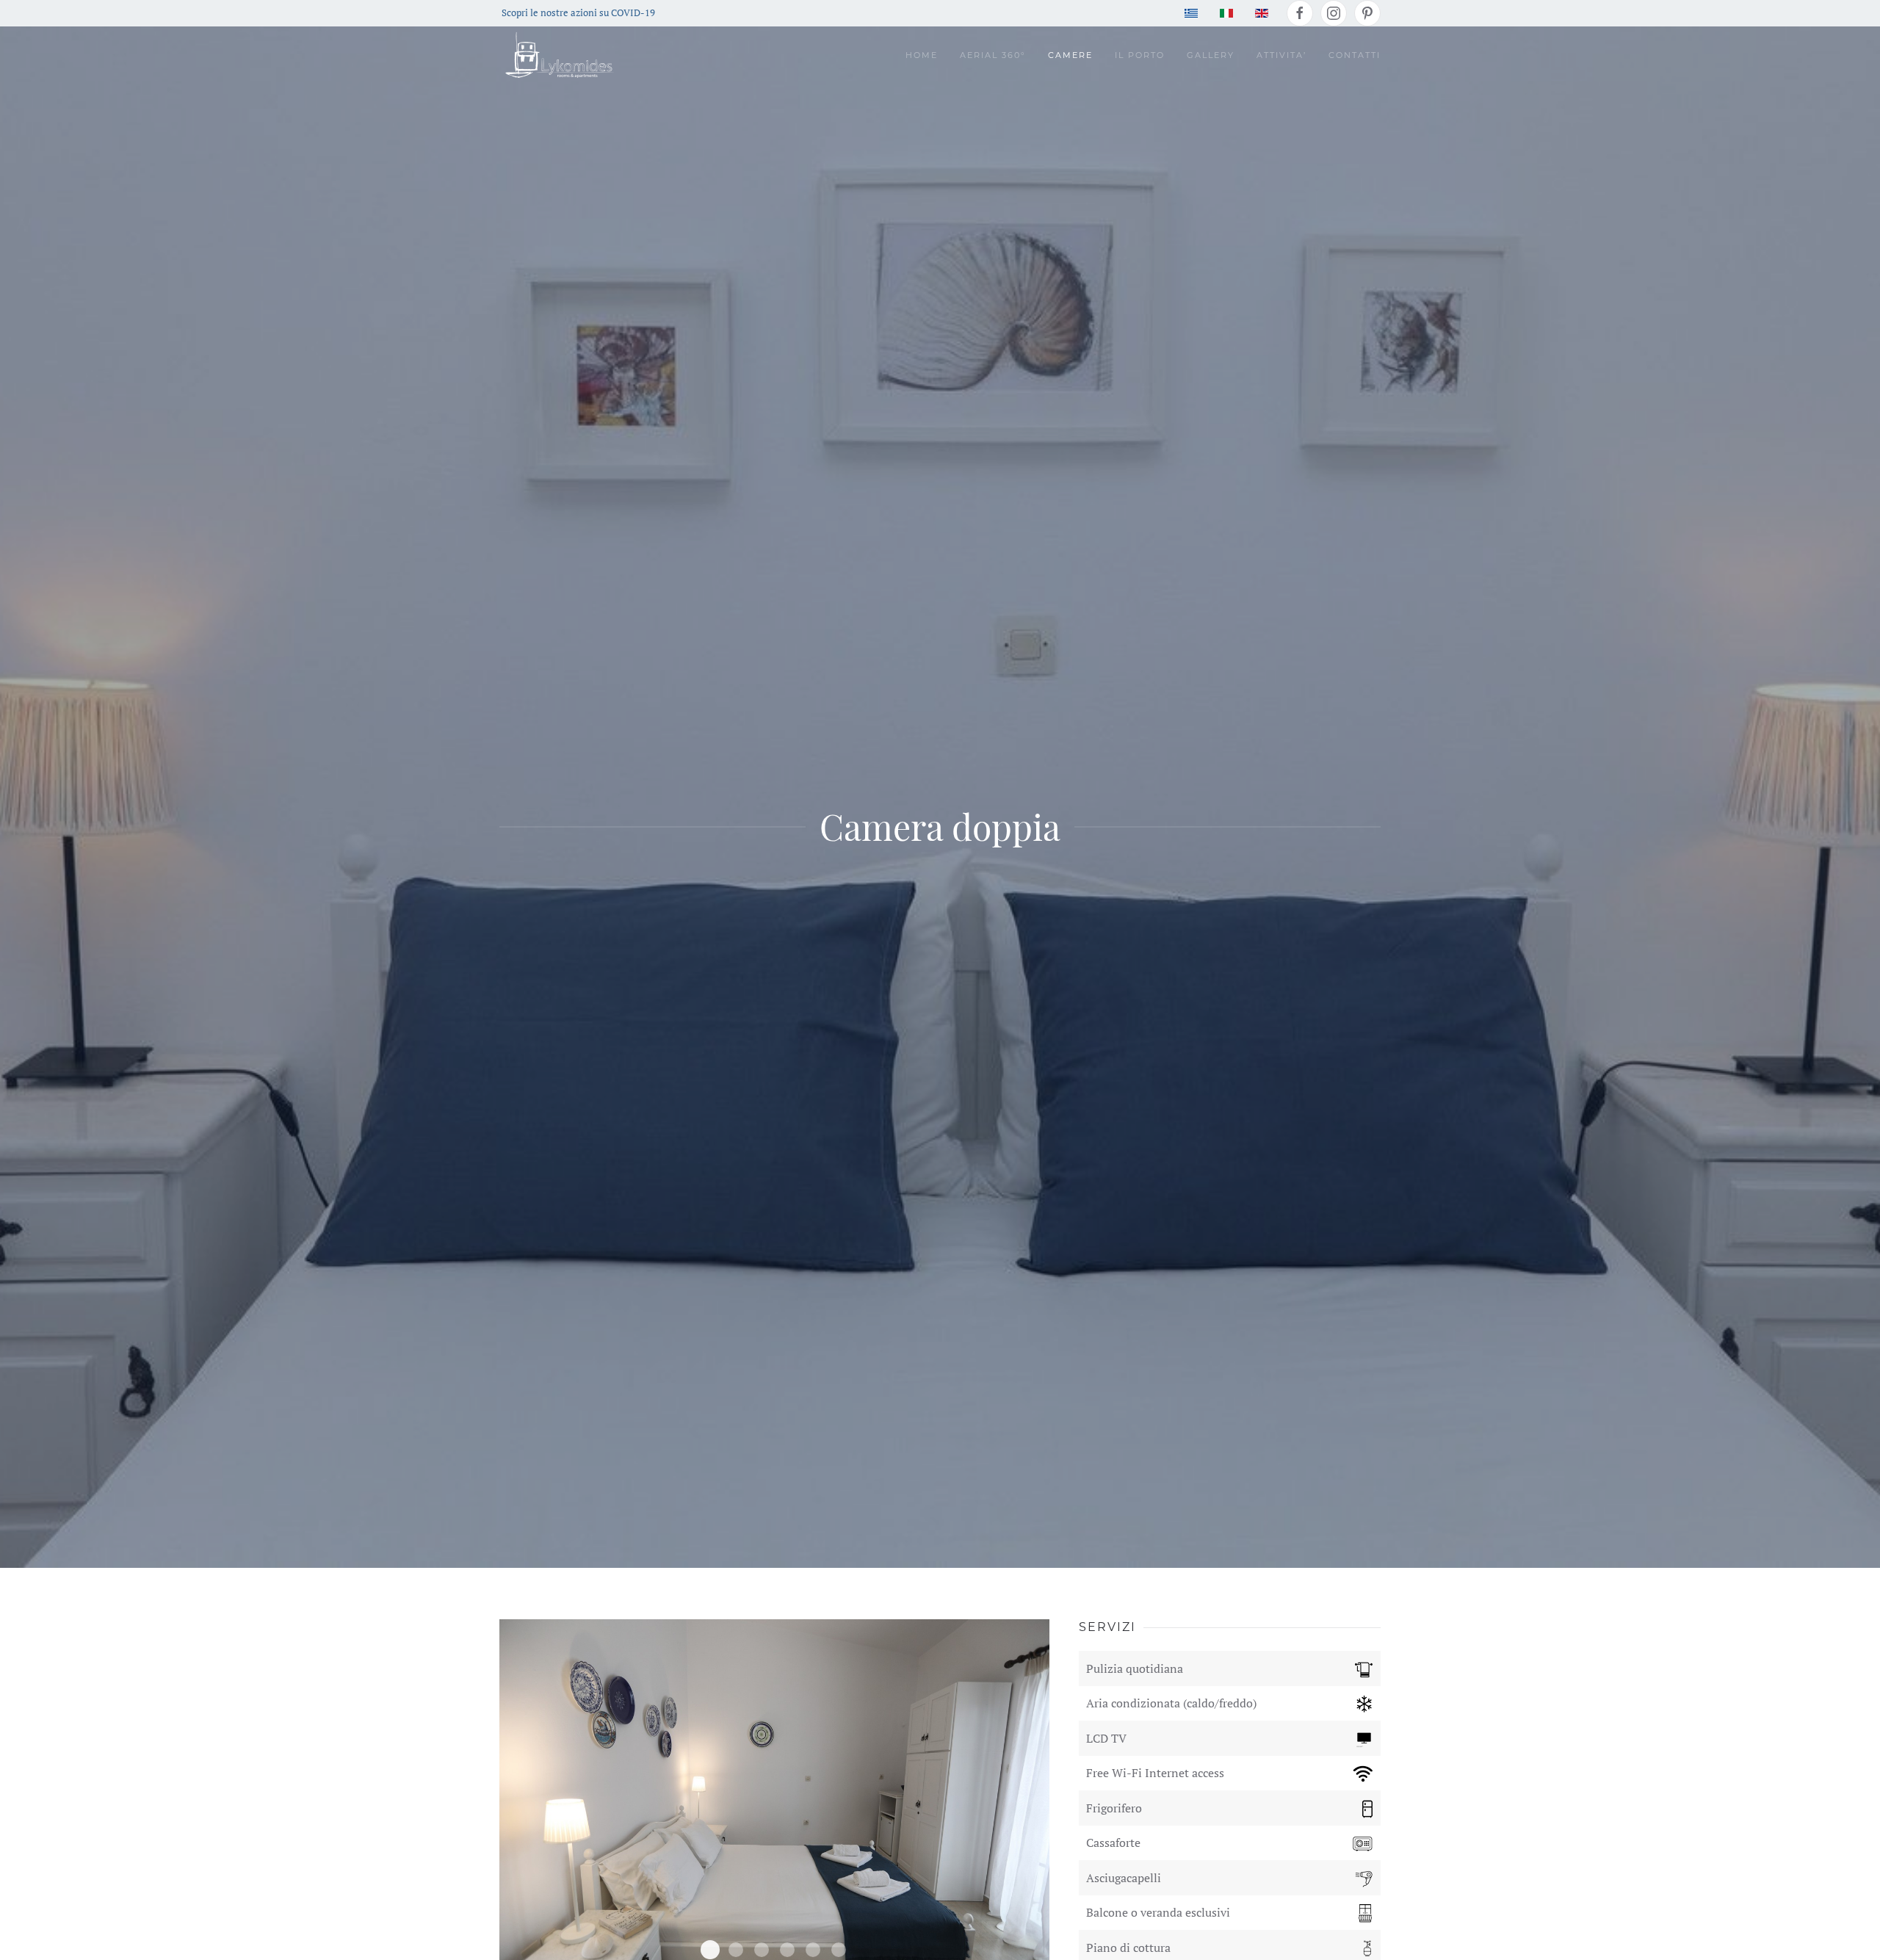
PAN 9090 (736, 1950)
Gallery (1211, 55)
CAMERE (1070, 55)
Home (922, 55)
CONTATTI (1355, 55)
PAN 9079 (710, 1950)
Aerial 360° (993, 55)
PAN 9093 (762, 1950)
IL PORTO (1140, 55)
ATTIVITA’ (1281, 55)
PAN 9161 (839, 1950)
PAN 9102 (787, 1950)
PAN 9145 (813, 1950)
